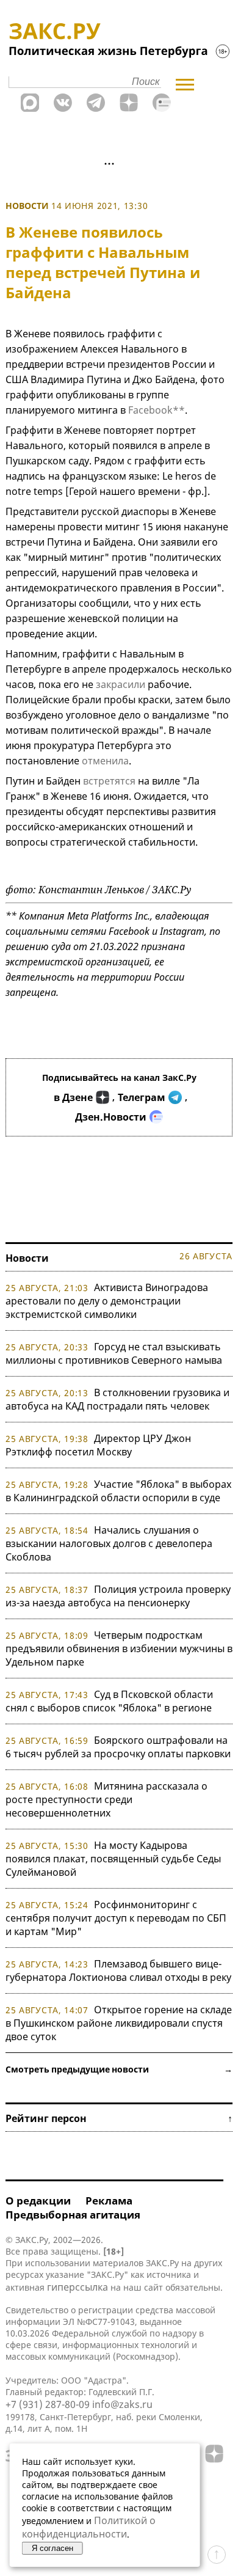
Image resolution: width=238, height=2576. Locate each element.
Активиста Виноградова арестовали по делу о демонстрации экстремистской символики (107, 1301)
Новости (27, 206)
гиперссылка (78, 2287)
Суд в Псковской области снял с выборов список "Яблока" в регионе (109, 1701)
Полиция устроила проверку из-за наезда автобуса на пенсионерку (118, 1596)
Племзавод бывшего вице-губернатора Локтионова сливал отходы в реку (118, 1970)
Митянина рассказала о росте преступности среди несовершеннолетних (106, 1799)
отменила (105, 761)
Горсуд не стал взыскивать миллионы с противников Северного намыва (114, 1353)
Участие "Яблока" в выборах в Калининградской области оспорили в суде (118, 1491)
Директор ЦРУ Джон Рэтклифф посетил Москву (98, 1445)
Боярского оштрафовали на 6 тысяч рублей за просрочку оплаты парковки (118, 1747)
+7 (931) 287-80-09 (48, 2404)
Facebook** (157, 410)
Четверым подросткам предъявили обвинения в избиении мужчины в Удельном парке (119, 1648)
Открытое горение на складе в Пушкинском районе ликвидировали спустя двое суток (119, 2023)
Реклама (109, 2201)
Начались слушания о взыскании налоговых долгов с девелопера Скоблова (109, 1543)
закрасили (121, 684)
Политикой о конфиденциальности (89, 2527)
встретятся (109, 781)
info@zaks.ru (122, 2404)
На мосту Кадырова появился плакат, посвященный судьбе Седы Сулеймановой (113, 1859)
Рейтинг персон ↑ (119, 2118)
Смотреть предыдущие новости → (119, 2069)
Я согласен (52, 2548)
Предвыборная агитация (73, 2215)
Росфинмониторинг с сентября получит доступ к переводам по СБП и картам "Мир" (116, 1918)
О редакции (38, 2201)
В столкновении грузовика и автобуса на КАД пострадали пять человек (117, 1399)
